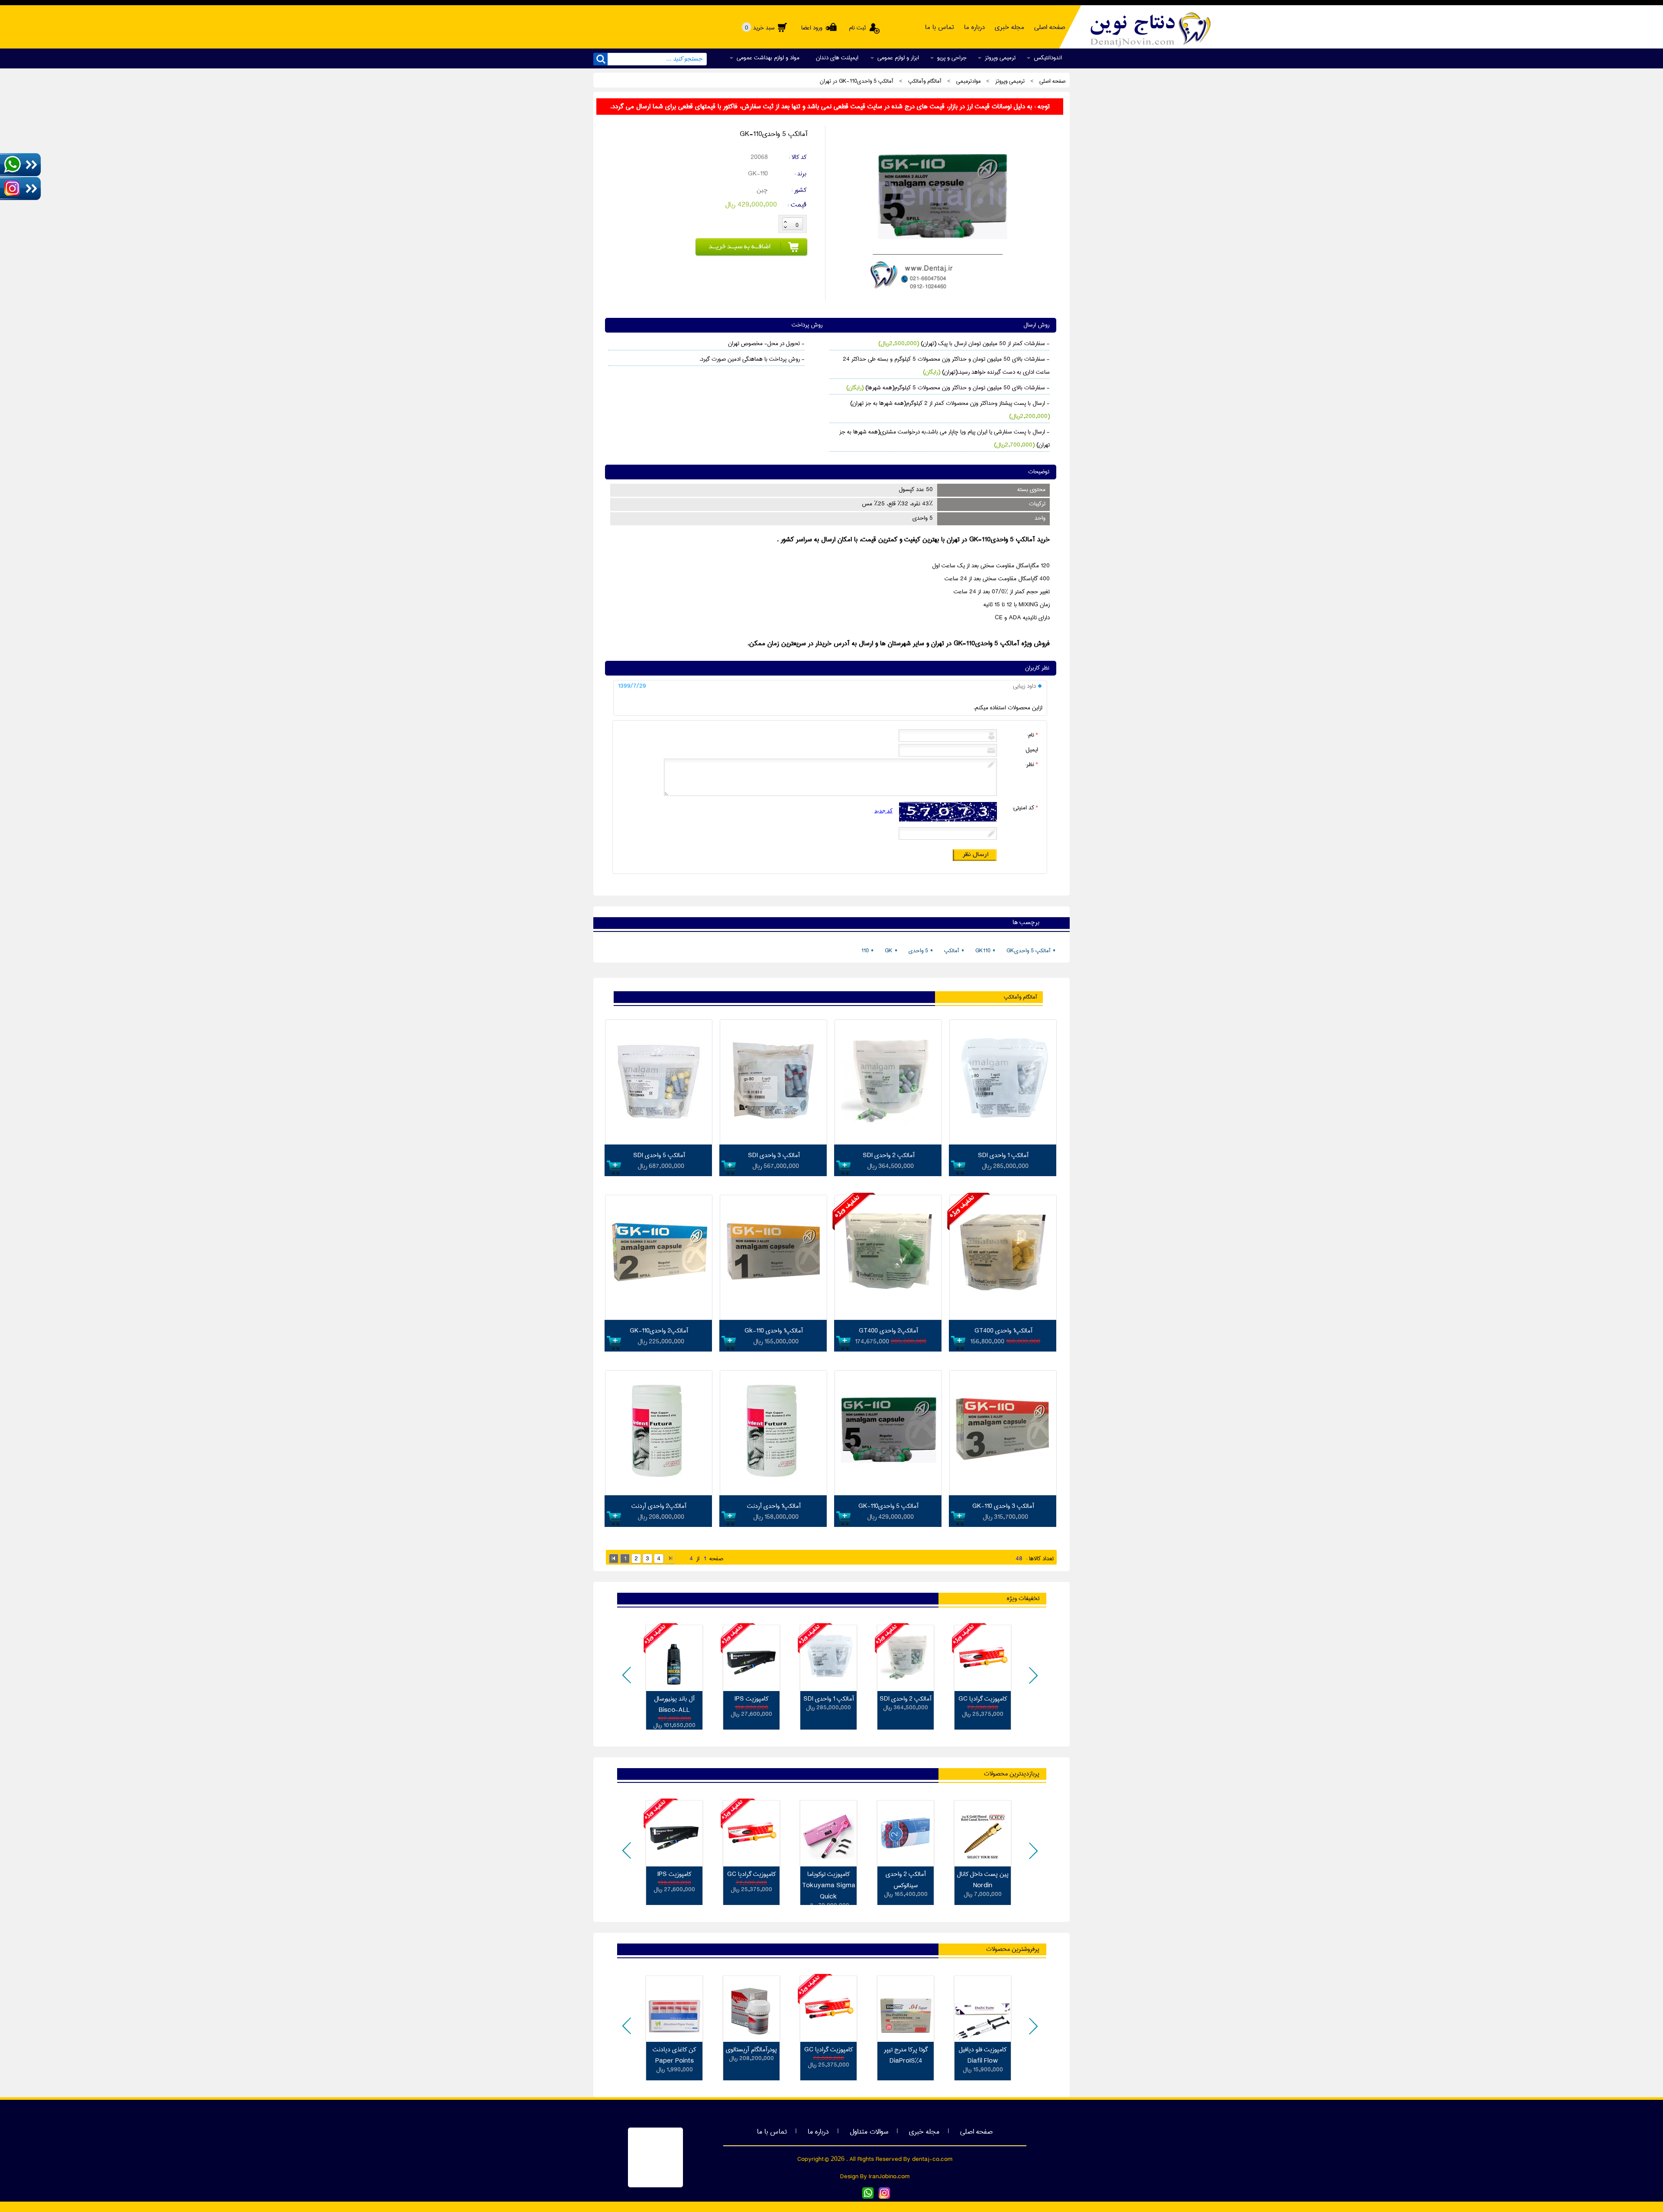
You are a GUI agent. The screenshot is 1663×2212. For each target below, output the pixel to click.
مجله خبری (924, 2132)
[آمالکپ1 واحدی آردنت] (773, 1494)
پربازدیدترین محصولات (1012, 1774)
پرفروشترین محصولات (1013, 1949)
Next (1032, 1681)
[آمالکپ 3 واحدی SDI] (773, 1143)
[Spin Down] (785, 228)
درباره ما (818, 2132)
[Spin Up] (785, 222)
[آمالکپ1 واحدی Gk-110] (773, 1318)
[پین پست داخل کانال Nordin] (983, 1834)
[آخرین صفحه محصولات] (670, 1559)
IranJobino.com (889, 2176)
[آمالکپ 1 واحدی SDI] (1003, 1143)
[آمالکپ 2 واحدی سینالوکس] (906, 1834)
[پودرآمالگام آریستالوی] (751, 2009)
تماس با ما (772, 2132)
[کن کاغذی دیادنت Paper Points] (674, 2009)
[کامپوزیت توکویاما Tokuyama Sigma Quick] (828, 1834)
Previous (628, 1681)
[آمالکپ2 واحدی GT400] (888, 1318)
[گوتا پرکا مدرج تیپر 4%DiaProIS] (906, 2009)
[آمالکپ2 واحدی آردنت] (659, 1494)
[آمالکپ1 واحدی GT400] (1003, 1318)
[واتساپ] (868, 2197)
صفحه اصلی (976, 2132)
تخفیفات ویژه (1023, 1598)
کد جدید (883, 810)
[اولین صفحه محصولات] (614, 1559)
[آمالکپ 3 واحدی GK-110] (1003, 1494)
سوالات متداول (869, 2132)
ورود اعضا (811, 28)
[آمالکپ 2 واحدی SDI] (888, 1143)
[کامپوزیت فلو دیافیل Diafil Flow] (983, 2009)
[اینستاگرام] (884, 2197)
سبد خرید (760, 28)
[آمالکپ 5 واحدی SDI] (659, 1143)
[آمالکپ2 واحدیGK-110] (659, 1318)
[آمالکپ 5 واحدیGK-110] (940, 295)
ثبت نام (857, 28)
